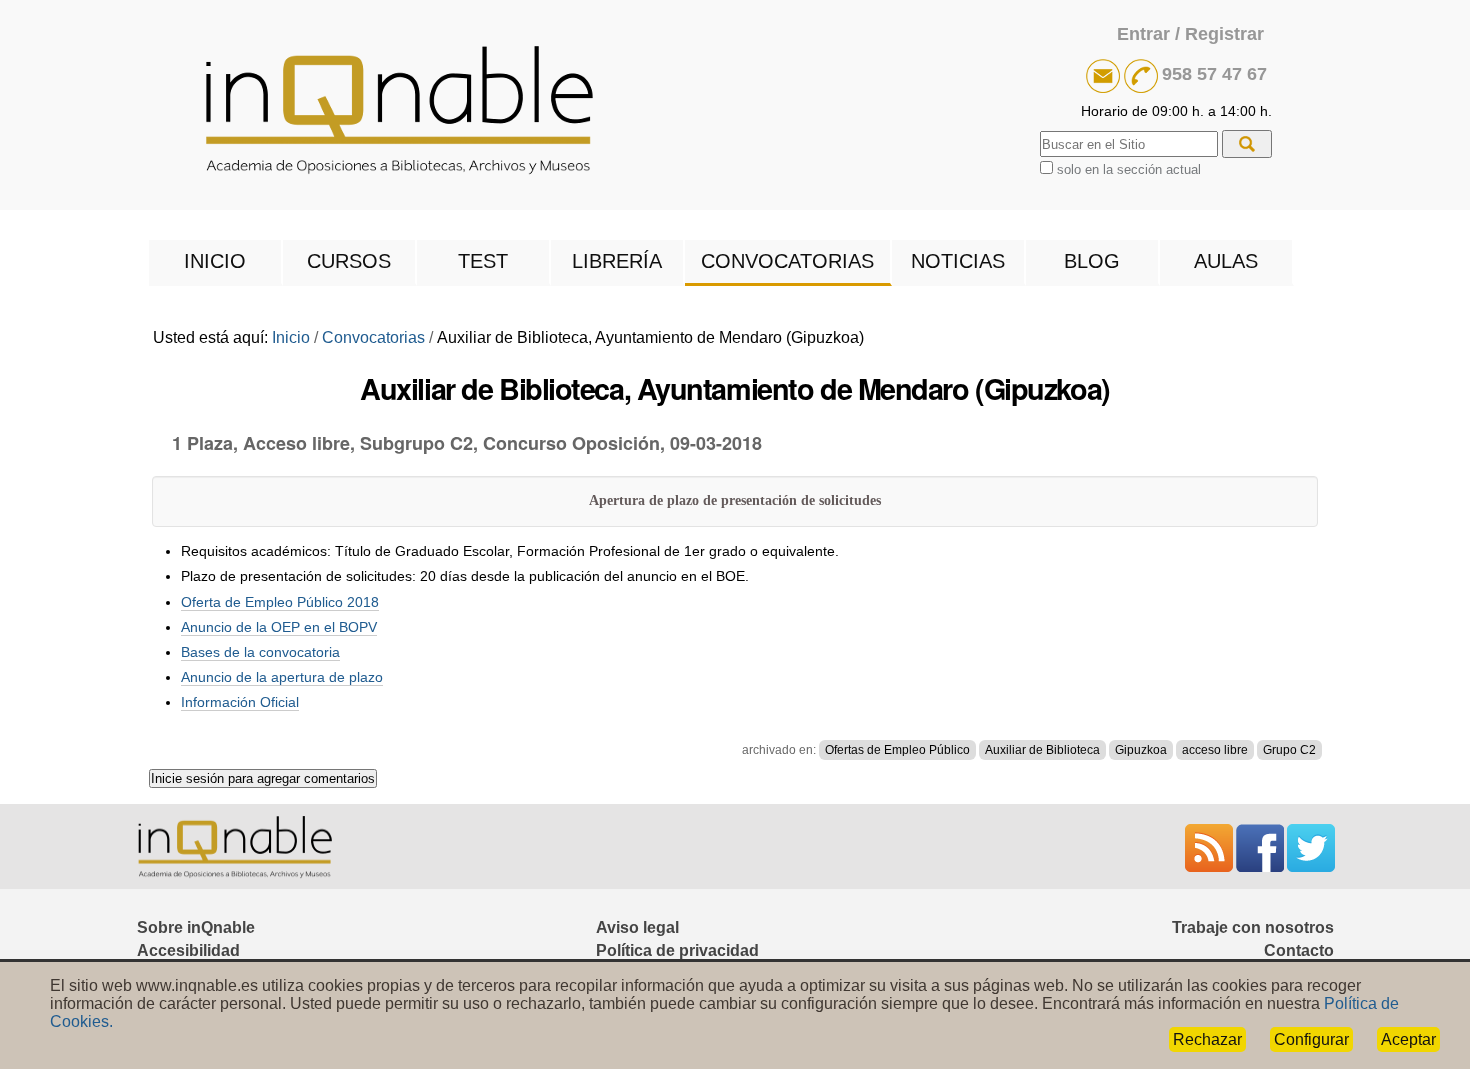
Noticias (958, 261)
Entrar (1143, 34)
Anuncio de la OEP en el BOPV (279, 627)
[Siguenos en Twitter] (1311, 848)
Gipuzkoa (1141, 750)
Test (483, 261)
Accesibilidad (188, 950)
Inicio (215, 261)
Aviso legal (637, 927)
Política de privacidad (677, 950)
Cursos (349, 261)
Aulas (1226, 261)
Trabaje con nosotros (1253, 927)
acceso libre (1215, 750)
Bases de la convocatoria (260, 652)
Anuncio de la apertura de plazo (282, 677)
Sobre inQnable (196, 927)
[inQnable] (735, 111)
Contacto (1299, 950)
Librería (617, 261)
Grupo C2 (1289, 750)
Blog (1092, 261)
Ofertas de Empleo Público (897, 750)
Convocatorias (787, 261)
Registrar (1224, 34)
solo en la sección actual (1129, 169)
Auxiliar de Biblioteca (1042, 750)
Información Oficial (240, 702)
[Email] (1105, 74)
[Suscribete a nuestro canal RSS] (1210, 848)
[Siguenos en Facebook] (1261, 848)
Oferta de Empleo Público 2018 (280, 602)
